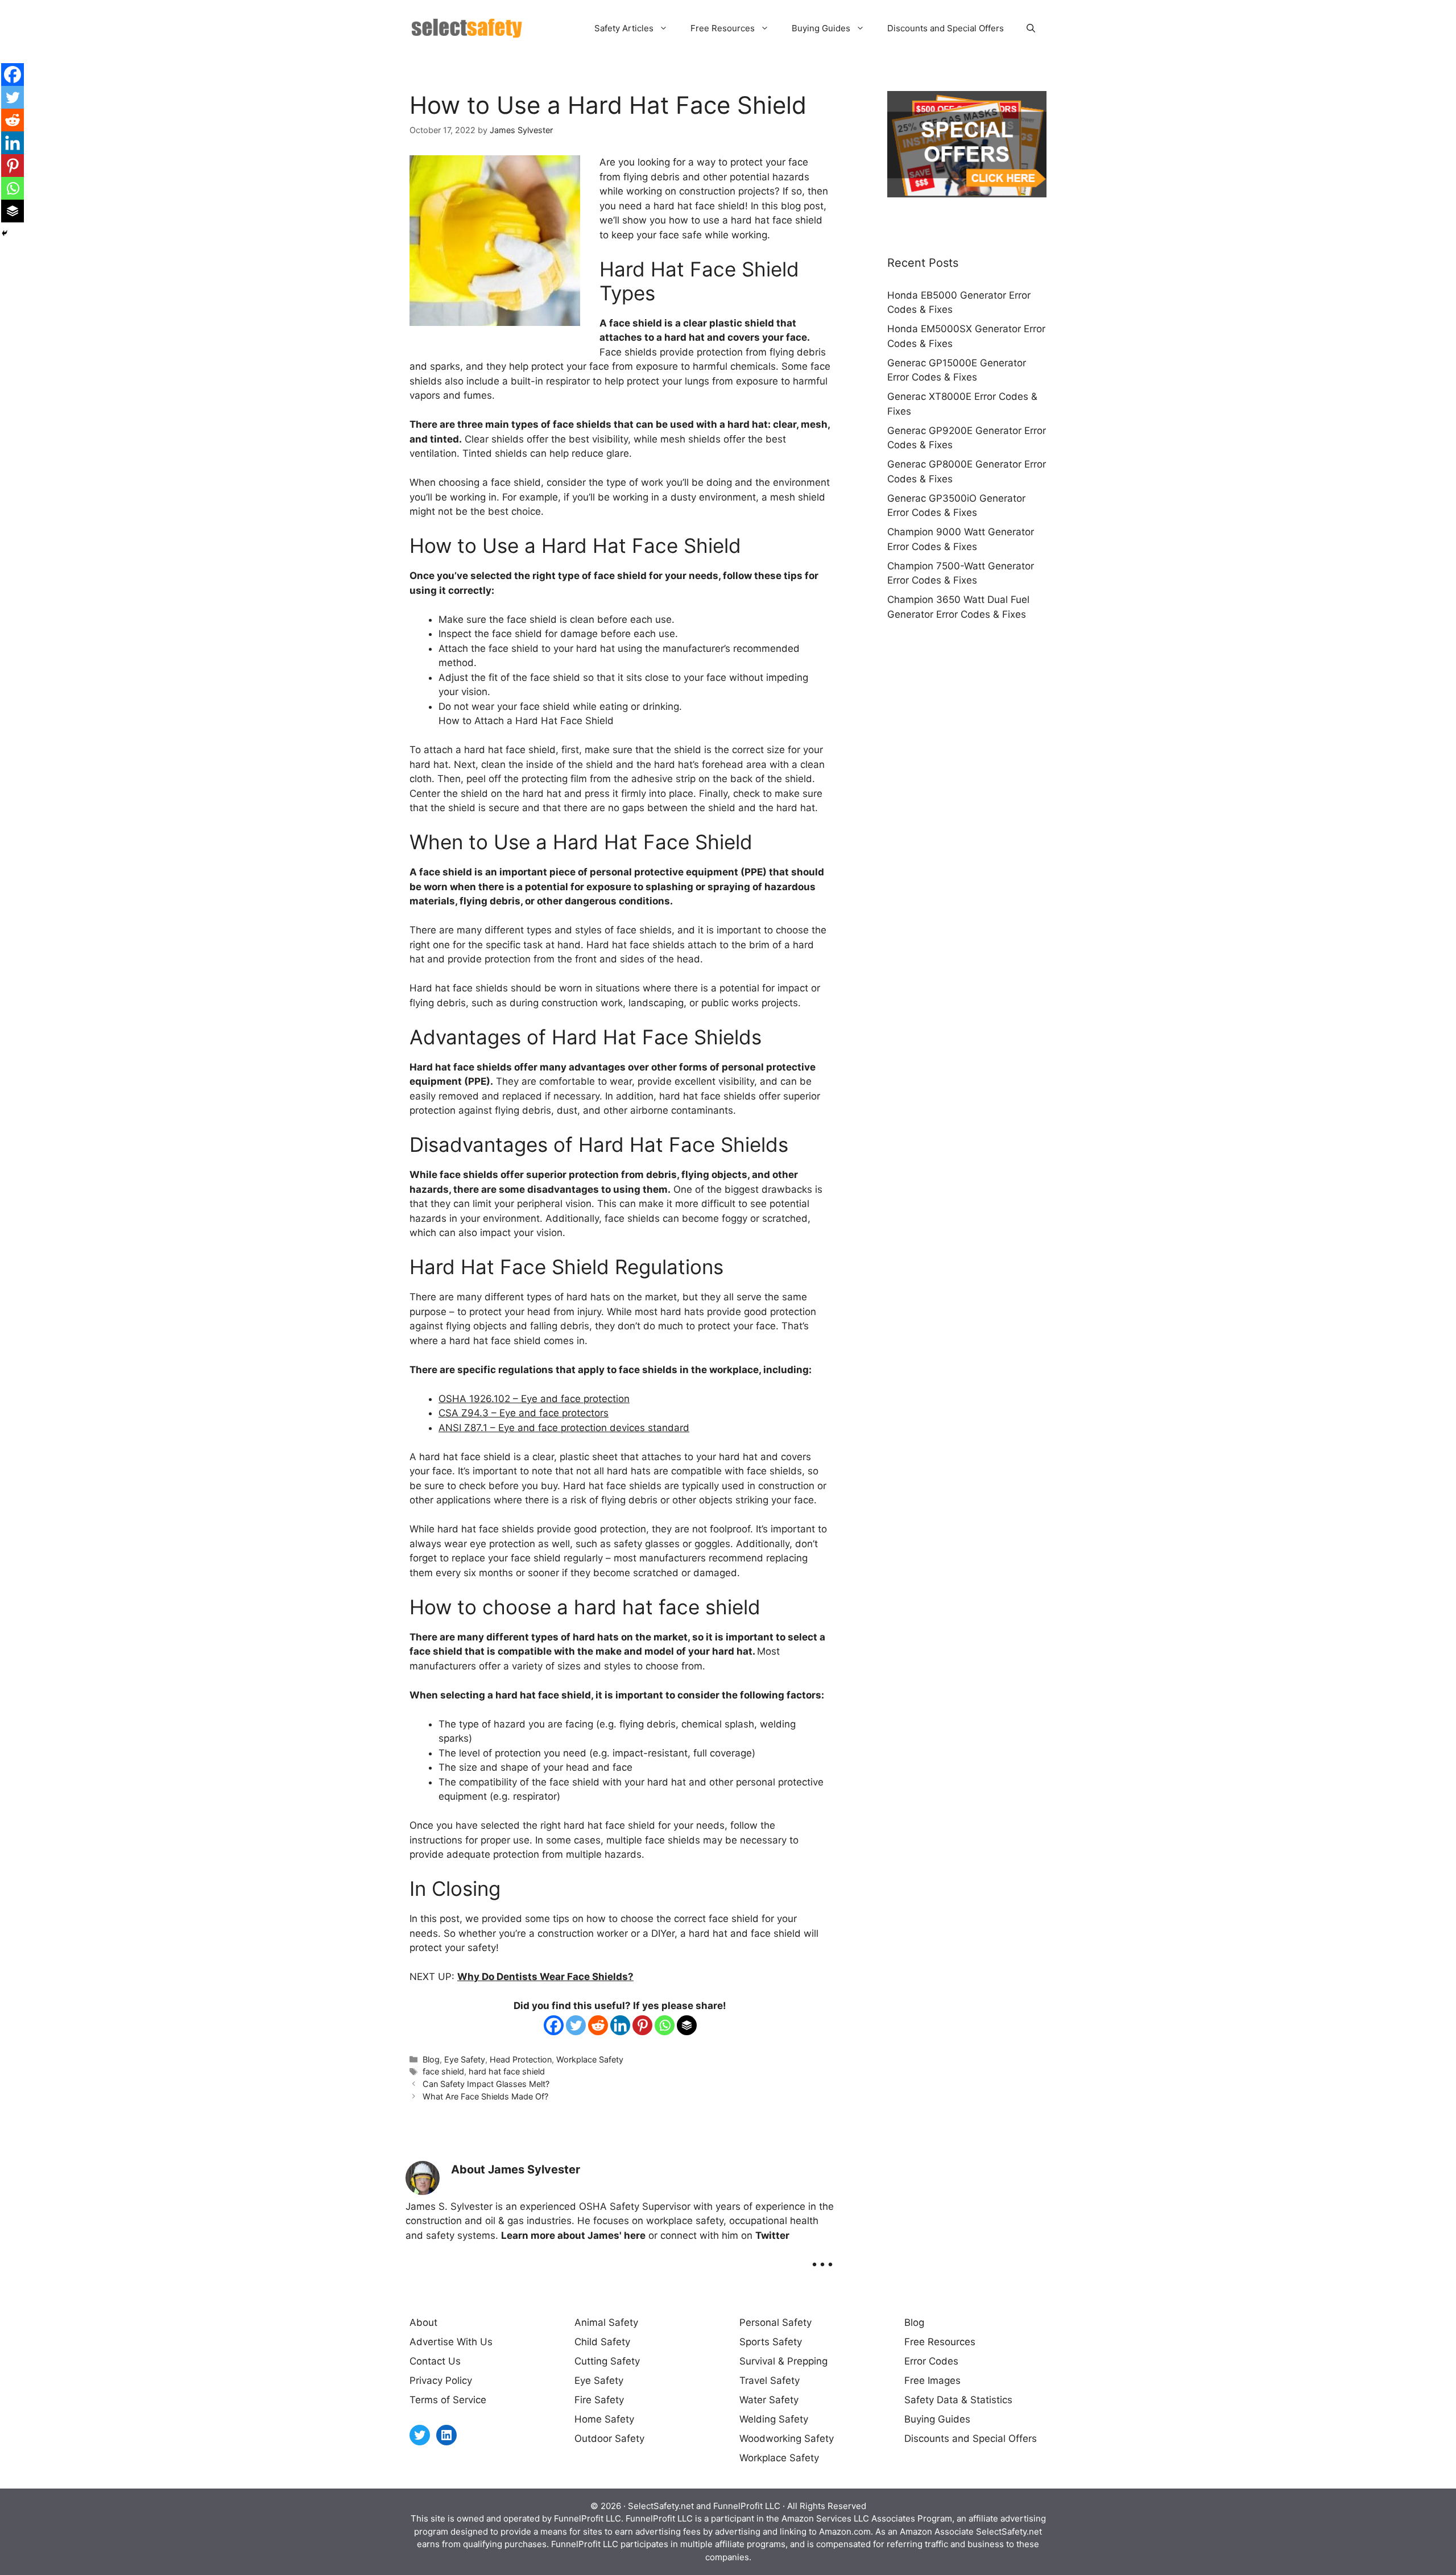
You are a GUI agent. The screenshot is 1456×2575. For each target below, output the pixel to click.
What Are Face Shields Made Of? (485, 2096)
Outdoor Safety (609, 2438)
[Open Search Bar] (1031, 28)
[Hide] (5, 233)
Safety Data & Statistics (958, 2400)
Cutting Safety (607, 2361)
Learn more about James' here (573, 2235)
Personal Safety (775, 2322)
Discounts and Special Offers (946, 28)
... (822, 2256)
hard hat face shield (507, 2071)
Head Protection (521, 2059)
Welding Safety (774, 2419)
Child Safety (602, 2342)
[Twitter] (576, 2025)
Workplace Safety (590, 2059)
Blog (431, 2059)
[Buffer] (687, 2025)
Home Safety (604, 2419)
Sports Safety (771, 2342)
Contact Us (435, 2361)
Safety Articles (624, 28)
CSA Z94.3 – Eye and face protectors (524, 1413)
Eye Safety (465, 2059)
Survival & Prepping (783, 2361)
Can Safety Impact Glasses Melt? (486, 2084)
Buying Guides (821, 28)
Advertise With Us (451, 2342)
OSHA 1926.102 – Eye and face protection (534, 1399)
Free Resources (723, 28)
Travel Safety (770, 2380)
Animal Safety (606, 2322)
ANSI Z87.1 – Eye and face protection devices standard (564, 1428)
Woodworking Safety (787, 2438)
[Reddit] (598, 2025)
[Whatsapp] (665, 2025)
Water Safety (769, 2400)
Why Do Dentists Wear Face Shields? (545, 1977)
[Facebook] (554, 2025)
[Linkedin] (620, 2025)
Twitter (772, 2235)
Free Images (932, 2380)
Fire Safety (599, 2400)
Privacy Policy (441, 2380)
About (423, 2322)
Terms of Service (448, 2400)
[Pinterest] (642, 2025)
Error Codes (931, 2361)
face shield (443, 2071)
